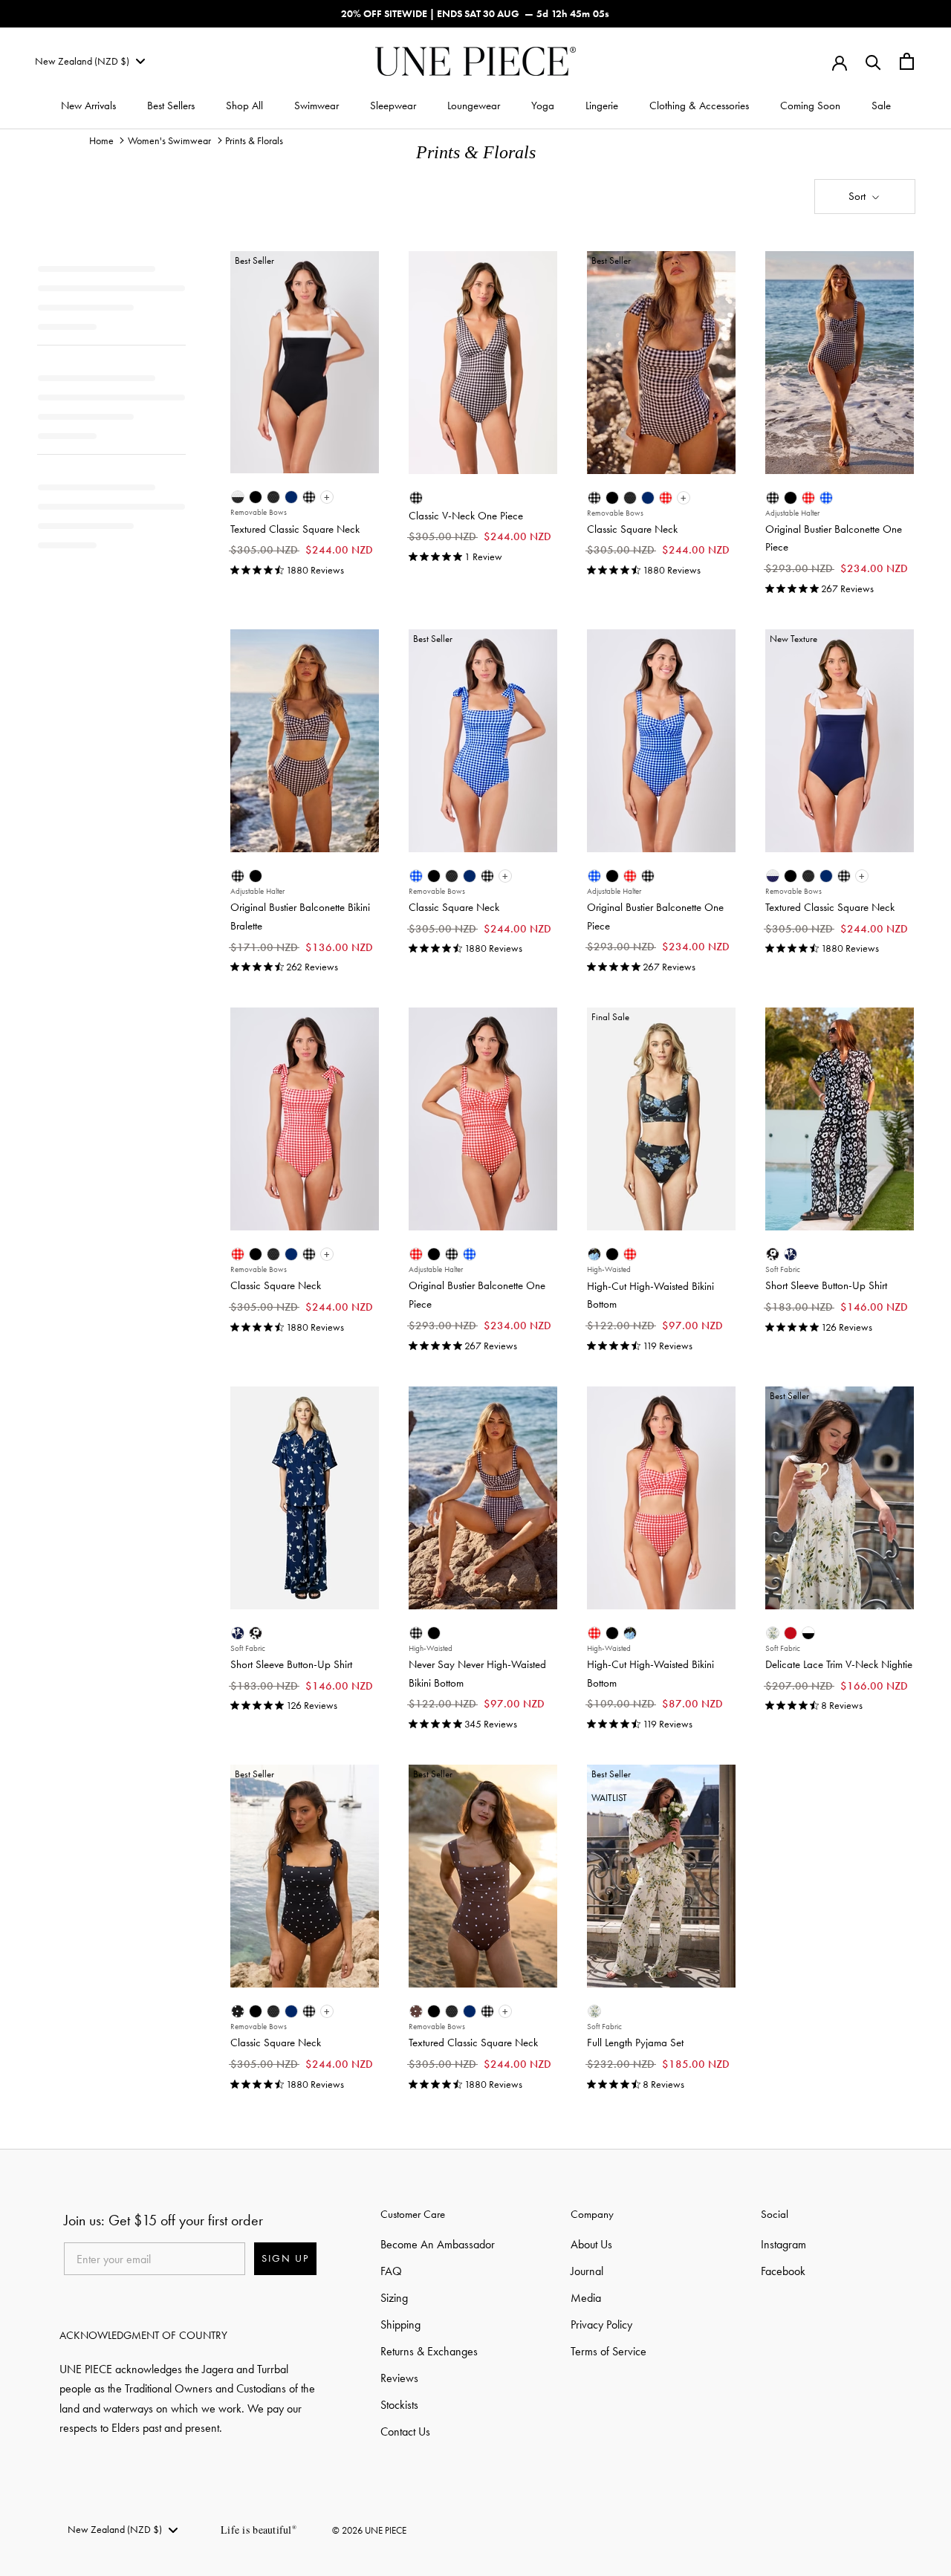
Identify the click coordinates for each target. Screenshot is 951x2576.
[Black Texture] (273, 497)
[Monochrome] (808, 1633)
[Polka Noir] (238, 2011)
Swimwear (317, 106)
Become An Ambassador (438, 2244)
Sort (859, 196)
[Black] (256, 497)
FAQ (391, 2271)
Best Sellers (171, 106)
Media (586, 2298)
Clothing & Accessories (699, 106)
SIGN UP (285, 2259)
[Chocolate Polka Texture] (416, 2011)
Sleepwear (393, 106)
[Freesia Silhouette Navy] (791, 1254)
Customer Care (413, 2214)
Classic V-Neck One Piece (466, 516)
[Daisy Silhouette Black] (773, 1254)
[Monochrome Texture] (238, 497)
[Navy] (291, 497)
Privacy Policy (601, 2324)
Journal (587, 2271)
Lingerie (602, 106)
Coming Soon (810, 106)
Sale (881, 106)
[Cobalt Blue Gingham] (826, 498)
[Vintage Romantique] (594, 1254)
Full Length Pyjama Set (635, 2043)
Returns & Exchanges (429, 2351)
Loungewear (474, 106)
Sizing (394, 2298)
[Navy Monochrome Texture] (773, 876)
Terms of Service (608, 2351)
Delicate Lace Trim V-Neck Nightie (839, 1664)
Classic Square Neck (632, 529)
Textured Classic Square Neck (295, 529)
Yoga (543, 106)
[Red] (791, 1633)
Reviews (399, 2378)
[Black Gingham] (309, 497)
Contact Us (405, 2431)
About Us (591, 2244)
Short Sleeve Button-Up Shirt (826, 1285)
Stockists (399, 2405)
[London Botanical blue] (773, 1633)
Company (592, 2214)
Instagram (783, 2244)
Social (775, 2214)
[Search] (873, 61)
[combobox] (90, 62)
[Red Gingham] (666, 498)
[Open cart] (907, 61)
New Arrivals (88, 106)
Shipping (400, 2324)
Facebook (783, 2271)
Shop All (244, 106)
